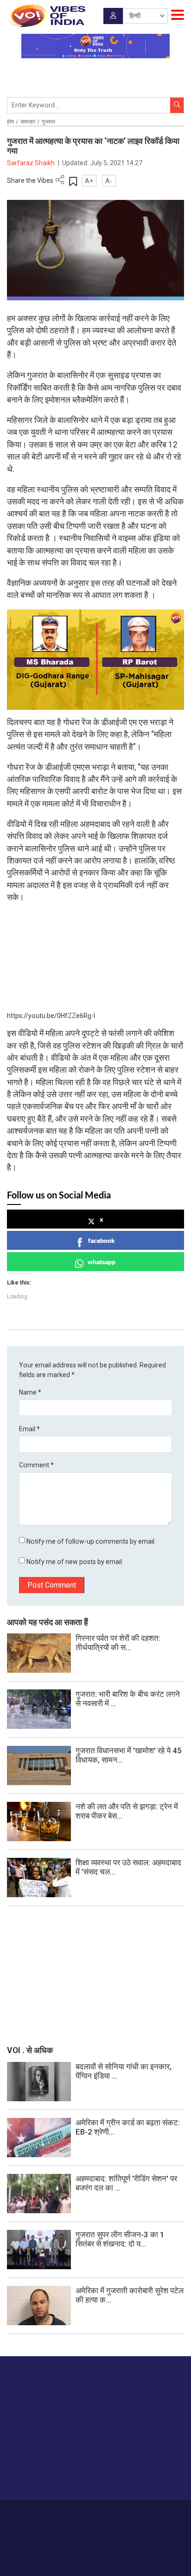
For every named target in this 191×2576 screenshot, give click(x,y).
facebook (102, 1240)
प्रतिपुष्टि (99, 2513)
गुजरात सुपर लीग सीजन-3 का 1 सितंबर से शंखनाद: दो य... (120, 2239)
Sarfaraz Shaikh (32, 163)
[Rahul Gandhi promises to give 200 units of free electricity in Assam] (39, 2081)
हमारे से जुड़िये (43, 2474)
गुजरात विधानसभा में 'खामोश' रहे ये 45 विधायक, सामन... (129, 1755)
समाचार (28, 122)
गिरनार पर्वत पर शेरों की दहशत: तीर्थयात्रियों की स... (118, 1643)
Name (30, 1392)
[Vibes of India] (46, 16)
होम (10, 122)
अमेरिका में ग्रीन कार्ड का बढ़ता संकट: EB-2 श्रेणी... (128, 2127)
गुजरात (48, 122)
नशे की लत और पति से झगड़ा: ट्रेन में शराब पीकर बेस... (127, 1811)
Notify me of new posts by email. (75, 1562)
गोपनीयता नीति (131, 2513)
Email (29, 1429)
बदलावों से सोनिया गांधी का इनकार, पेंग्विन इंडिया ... (124, 2071)
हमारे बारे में (45, 2513)
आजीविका (73, 2513)
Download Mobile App (96, 2553)
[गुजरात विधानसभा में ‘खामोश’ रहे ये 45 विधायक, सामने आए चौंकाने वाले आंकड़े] (39, 1765)
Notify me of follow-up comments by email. (91, 1541)
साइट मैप (162, 2513)
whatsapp (102, 1262)
